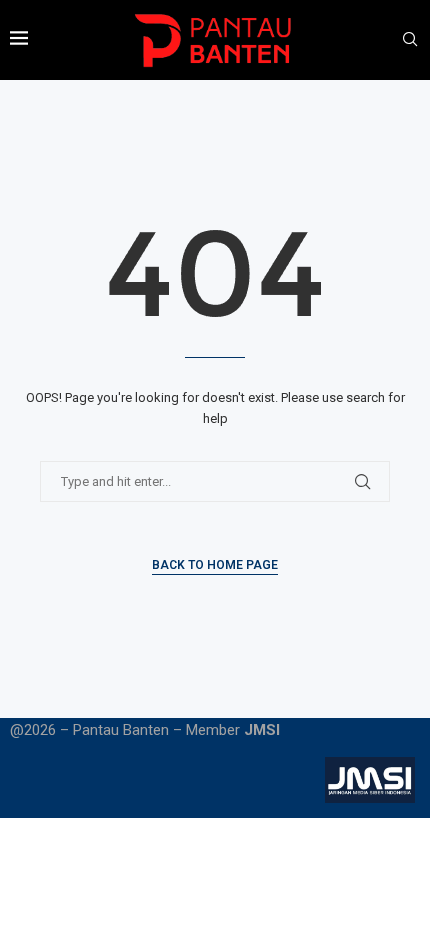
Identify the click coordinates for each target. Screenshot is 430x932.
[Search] (410, 40)
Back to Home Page (215, 565)
